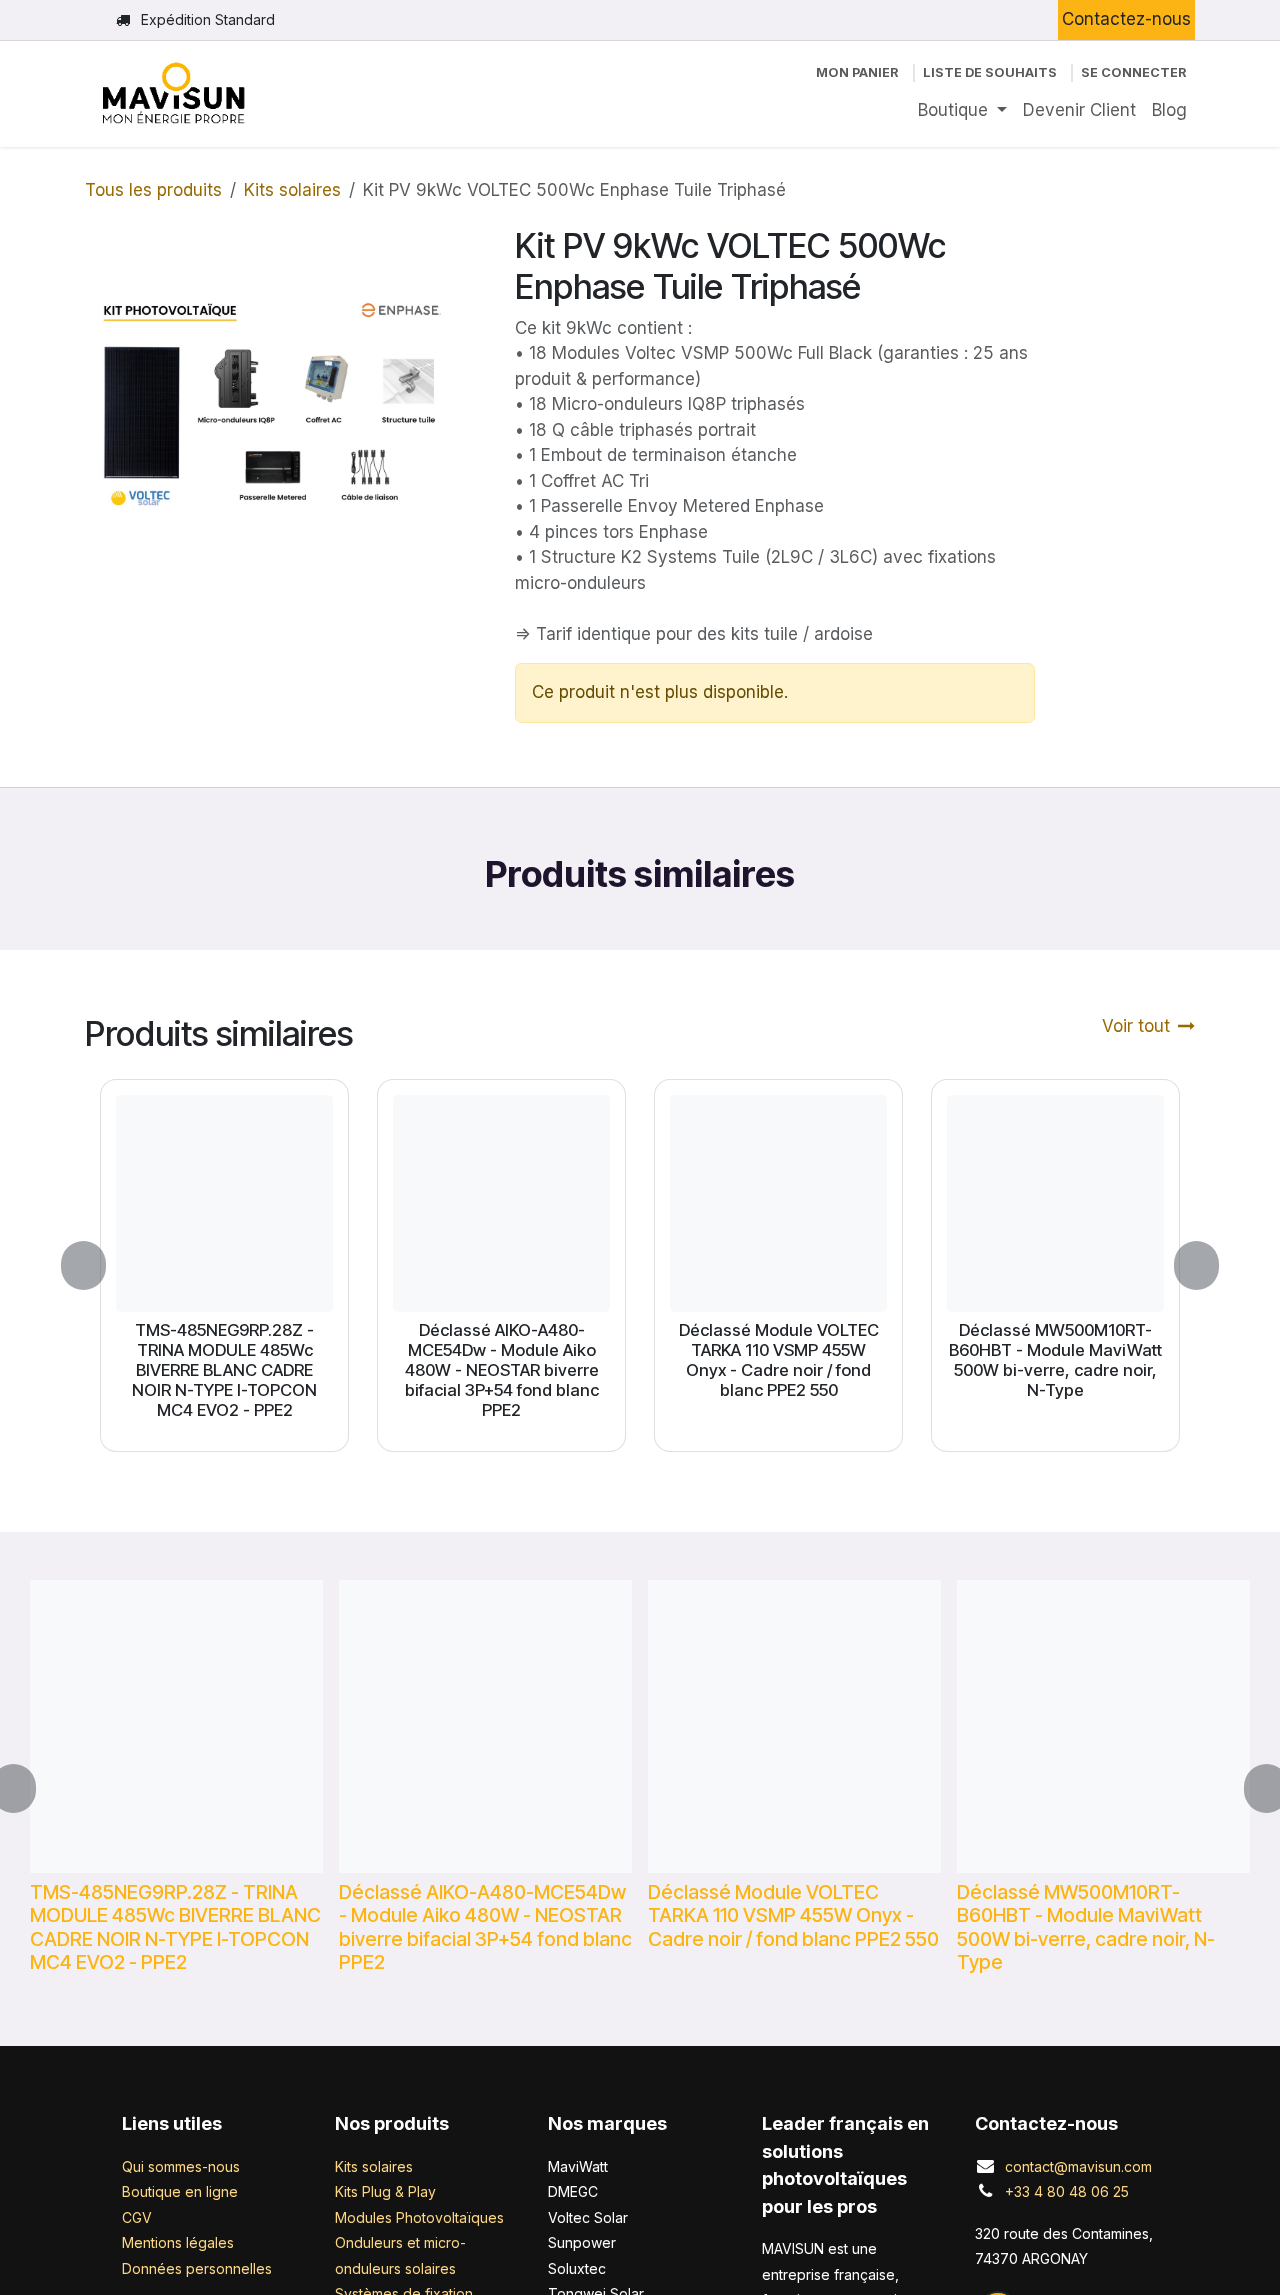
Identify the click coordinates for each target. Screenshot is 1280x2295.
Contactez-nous (1126, 19)
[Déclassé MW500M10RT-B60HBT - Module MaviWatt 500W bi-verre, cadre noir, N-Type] (1055, 1203)
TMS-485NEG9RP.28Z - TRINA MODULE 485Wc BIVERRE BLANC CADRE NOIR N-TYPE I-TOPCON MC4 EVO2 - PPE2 (224, 1370)
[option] (640, 1265)
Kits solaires (292, 190)
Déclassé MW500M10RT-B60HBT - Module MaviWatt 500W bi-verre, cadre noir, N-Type (1055, 1360)
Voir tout (1136, 1026)
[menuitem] (962, 111)
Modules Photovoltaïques (419, 2217)
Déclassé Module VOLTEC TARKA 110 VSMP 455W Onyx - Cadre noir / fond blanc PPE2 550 (779, 1360)
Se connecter (1134, 72)
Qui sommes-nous (181, 2166)
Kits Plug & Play (385, 2191)
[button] (95, 1265)
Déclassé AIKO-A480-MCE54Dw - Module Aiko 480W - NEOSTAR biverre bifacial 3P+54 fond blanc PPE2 (502, 1370)
